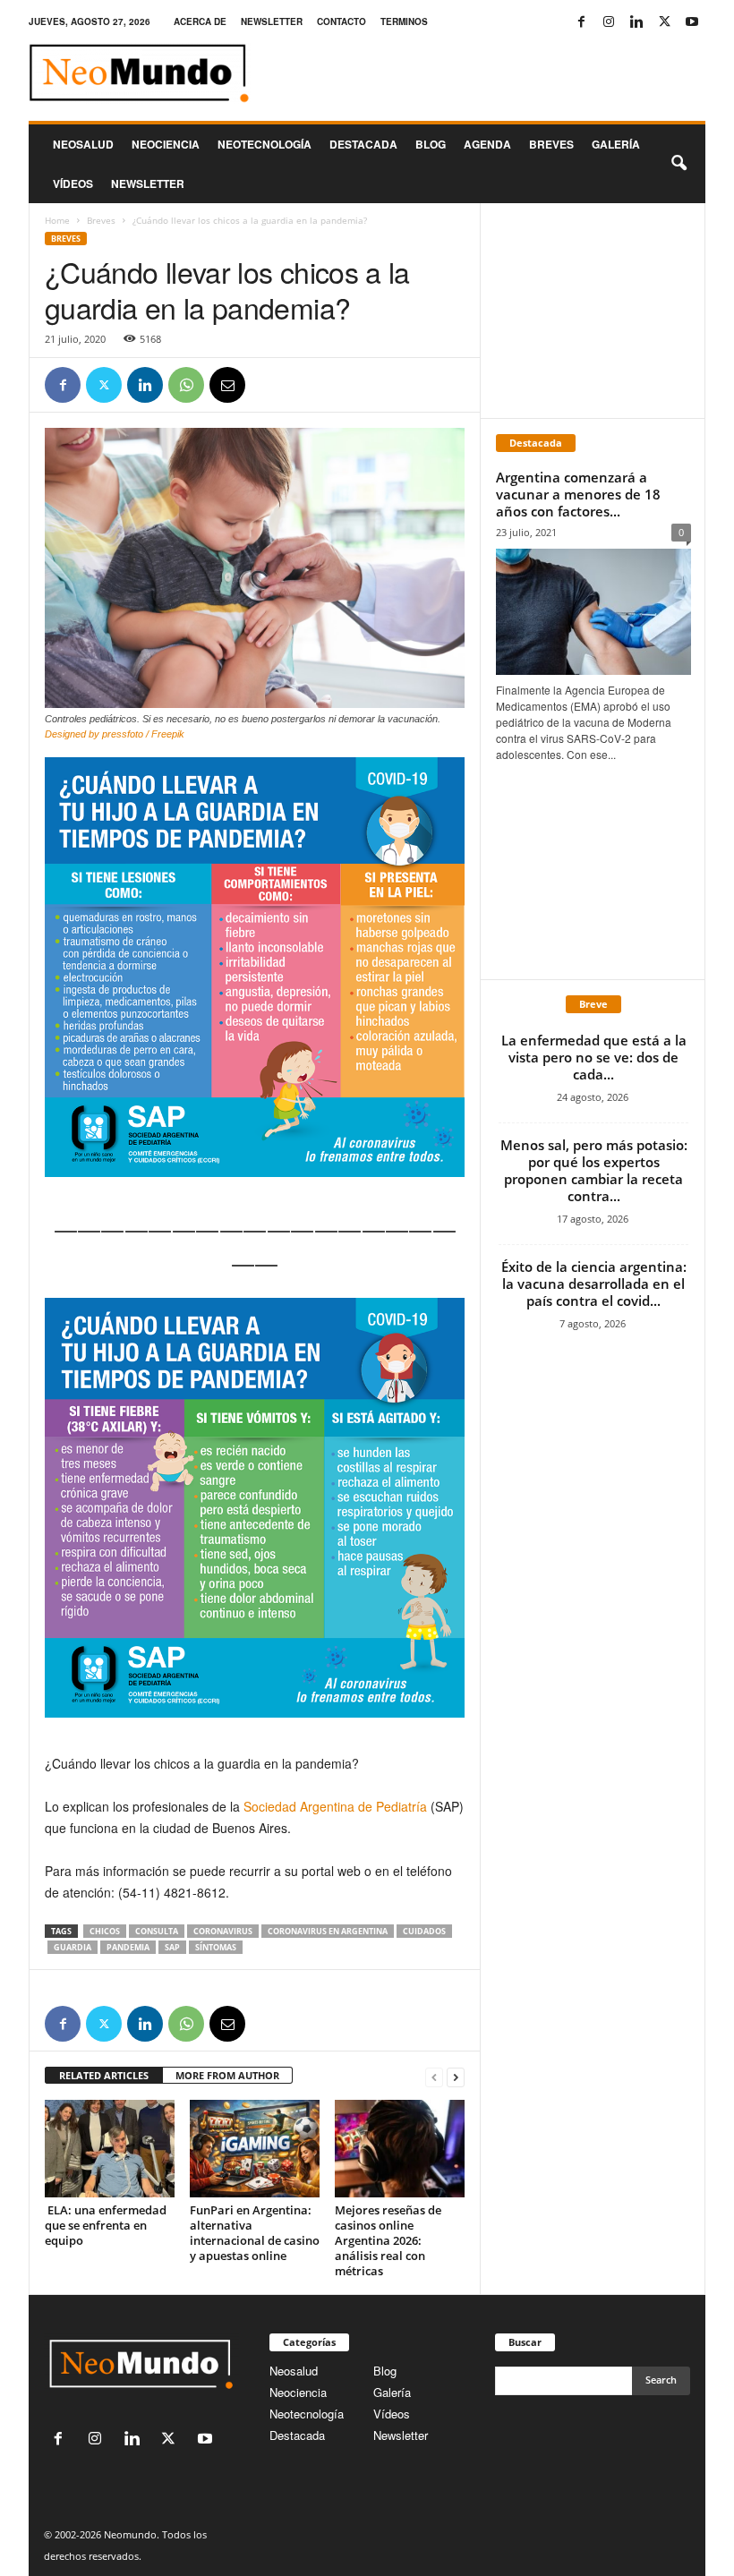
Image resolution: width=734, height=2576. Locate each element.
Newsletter (401, 2435)
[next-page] (456, 2076)
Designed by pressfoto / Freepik (115, 734)
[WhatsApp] (186, 385)
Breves (551, 144)
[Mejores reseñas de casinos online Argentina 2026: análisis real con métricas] (400, 2148)
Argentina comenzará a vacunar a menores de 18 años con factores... (578, 494)
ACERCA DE (200, 21)
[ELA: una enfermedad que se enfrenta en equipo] (110, 2148)
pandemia (128, 1947)
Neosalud (83, 144)
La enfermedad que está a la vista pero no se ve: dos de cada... (594, 1057)
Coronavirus (223, 1931)
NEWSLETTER (272, 21)
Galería (616, 144)
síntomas (216, 1947)
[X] (664, 22)
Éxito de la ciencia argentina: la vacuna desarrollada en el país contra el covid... (594, 1284)
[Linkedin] (636, 22)
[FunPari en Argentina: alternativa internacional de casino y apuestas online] (255, 2148)
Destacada (363, 144)
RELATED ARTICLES (104, 2075)
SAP (172, 1947)
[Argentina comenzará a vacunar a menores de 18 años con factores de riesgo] (593, 612)
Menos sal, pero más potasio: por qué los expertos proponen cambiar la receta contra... (594, 1170)
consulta (157, 1931)
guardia (73, 1947)
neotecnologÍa (265, 144)
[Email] (227, 385)
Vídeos (73, 183)
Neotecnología (307, 2414)
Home (57, 220)
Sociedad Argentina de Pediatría (337, 1806)
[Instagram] (609, 22)
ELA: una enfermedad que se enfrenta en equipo (106, 2225)
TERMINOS (404, 21)
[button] (679, 164)
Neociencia (166, 144)
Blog (431, 144)
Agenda (487, 144)
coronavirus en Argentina (328, 1931)
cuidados (424, 1931)
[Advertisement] (593, 311)
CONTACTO (341, 21)
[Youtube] (692, 22)
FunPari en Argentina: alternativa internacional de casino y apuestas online (255, 2233)
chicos (105, 1931)
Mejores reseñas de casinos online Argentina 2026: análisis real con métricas (388, 2240)
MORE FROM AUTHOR (227, 2075)
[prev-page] (434, 2076)
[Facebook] (581, 22)
